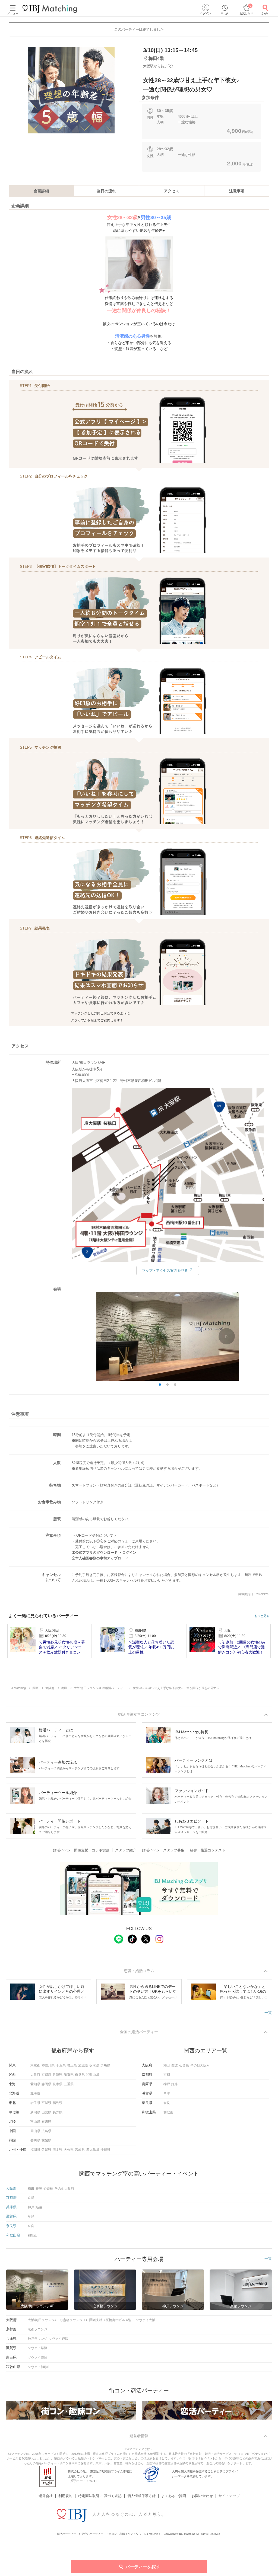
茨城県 (83, 2065)
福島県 (58, 2103)
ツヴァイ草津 (37, 2348)
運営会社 (46, 2496)
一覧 (268, 2013)
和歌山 (168, 2112)
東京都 (35, 2065)
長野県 (58, 2112)
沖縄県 (105, 2150)
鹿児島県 (93, 2150)
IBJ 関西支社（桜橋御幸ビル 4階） (109, 2320)
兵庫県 (58, 2075)
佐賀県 (46, 2150)
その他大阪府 (200, 2065)
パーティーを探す (143, 2567)
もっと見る (262, 1616)
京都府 (46, 2075)
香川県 (35, 2140)
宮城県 (46, 2103)
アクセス (172, 191)
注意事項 (237, 191)
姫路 (175, 2084)
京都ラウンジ (37, 2329)
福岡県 (35, 2150)
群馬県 (105, 2065)
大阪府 (35, 2075)
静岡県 (46, 2084)
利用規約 (65, 2496)
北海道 (35, 2093)
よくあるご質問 (174, 2496)
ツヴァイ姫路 (58, 2339)
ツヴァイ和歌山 (39, 2367)
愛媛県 (46, 2140)
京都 (167, 2075)
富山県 (35, 2122)
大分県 (69, 2150)
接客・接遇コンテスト (208, 1850)
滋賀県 (69, 2075)
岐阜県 (58, 2084)
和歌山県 (93, 2075)
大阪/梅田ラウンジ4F (43, 2320)
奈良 (167, 2103)
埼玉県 (72, 2065)
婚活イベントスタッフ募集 (163, 1850)
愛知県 (35, 2084)
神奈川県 (48, 2065)
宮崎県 (80, 2150)
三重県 (69, 2084)
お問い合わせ (202, 2496)
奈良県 (80, 2075)
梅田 (167, 2065)
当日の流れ (106, 191)
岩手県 (35, 2103)
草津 (167, 2093)
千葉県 (61, 2065)
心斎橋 (184, 2065)
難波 (175, 2065)
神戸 (167, 2084)
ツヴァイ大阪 (146, 2320)
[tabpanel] (71, 90)
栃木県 (94, 2065)
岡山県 (35, 2131)
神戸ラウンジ (37, 2339)
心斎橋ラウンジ (71, 2320)
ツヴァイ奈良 (37, 2357)
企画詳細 (41, 191)
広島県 (46, 2131)
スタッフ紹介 (126, 1850)
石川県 (46, 2122)
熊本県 (58, 2150)
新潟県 (35, 2112)
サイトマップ (229, 2496)
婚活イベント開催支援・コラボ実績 (81, 1850)
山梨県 (46, 2112)
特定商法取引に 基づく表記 (100, 2496)
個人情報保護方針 (141, 2496)
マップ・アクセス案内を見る (165, 1271)
